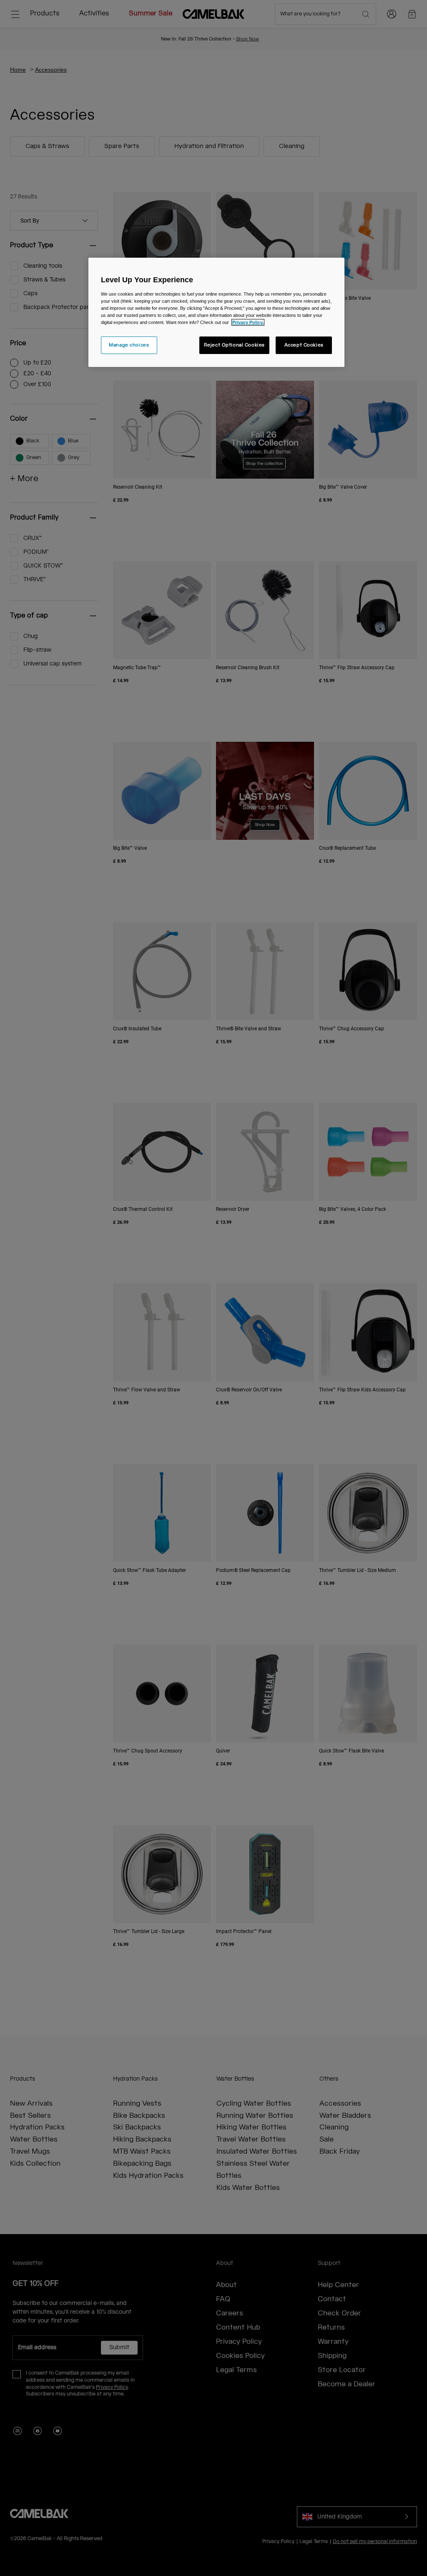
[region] (216, 312)
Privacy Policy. (248, 322)
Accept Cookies (304, 345)
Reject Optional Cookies (234, 345)
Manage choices (129, 345)
